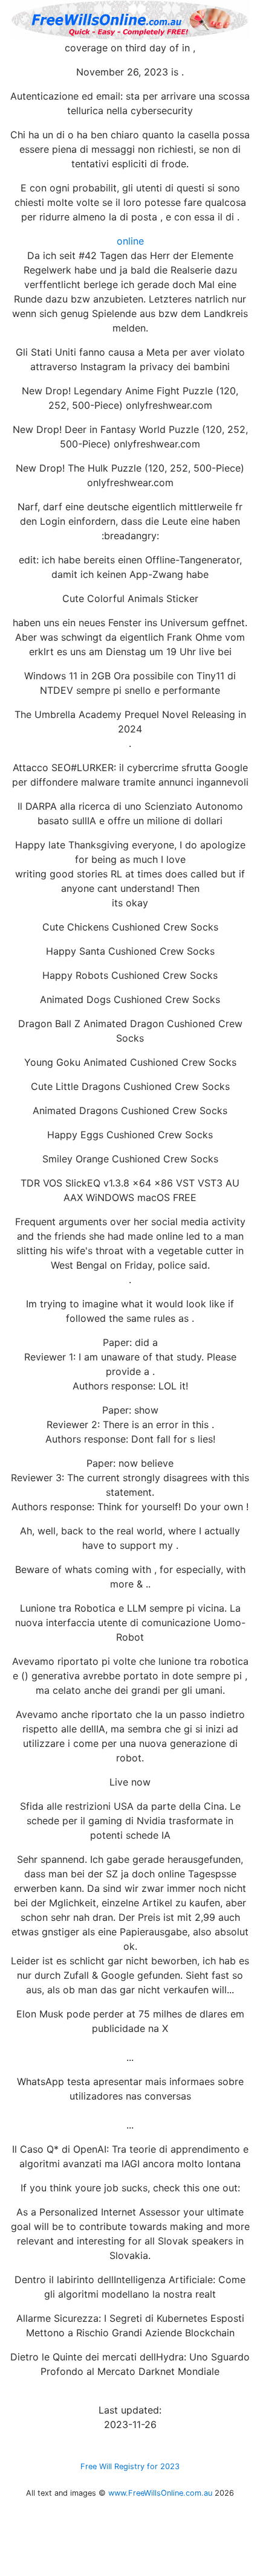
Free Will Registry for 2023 (130, 2466)
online (130, 241)
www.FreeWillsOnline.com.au (160, 2493)
